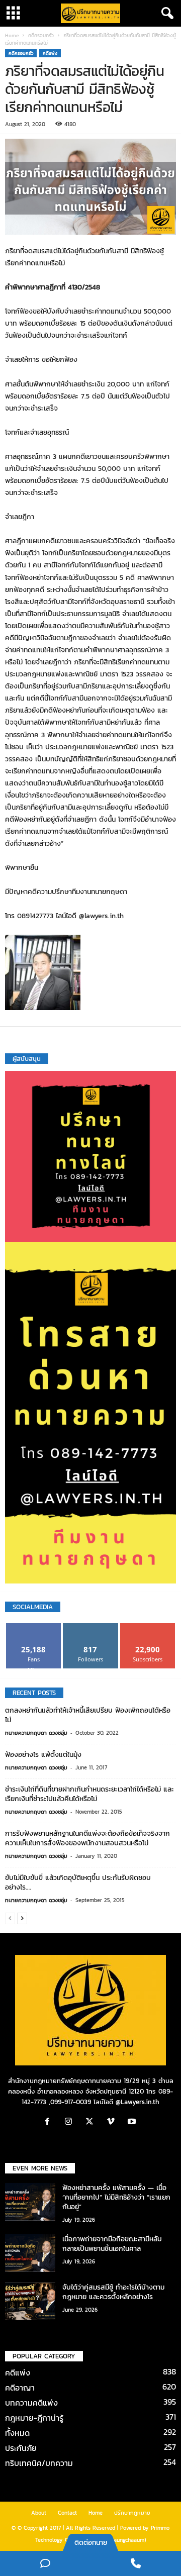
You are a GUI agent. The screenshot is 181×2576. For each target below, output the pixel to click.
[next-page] (22, 1918)
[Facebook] (50, 2122)
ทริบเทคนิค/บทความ (39, 2463)
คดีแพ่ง (50, 53)
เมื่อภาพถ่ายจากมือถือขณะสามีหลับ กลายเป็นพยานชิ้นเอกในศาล (112, 2244)
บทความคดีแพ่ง (31, 2403)
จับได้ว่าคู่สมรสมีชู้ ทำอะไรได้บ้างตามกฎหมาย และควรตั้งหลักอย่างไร (113, 2292)
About (39, 2513)
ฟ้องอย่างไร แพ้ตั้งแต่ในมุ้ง (43, 1755)
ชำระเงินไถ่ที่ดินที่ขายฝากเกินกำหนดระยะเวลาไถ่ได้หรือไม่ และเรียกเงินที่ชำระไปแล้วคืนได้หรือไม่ (89, 1794)
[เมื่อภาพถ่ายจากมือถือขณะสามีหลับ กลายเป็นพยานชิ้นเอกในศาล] (30, 2253)
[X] (92, 2122)
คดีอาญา (20, 2388)
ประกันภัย (21, 2448)
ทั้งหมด (17, 2433)
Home (12, 35)
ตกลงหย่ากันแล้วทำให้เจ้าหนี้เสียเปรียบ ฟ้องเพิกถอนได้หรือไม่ (88, 1715)
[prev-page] (10, 1918)
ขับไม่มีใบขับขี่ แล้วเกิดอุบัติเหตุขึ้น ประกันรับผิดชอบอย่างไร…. (78, 1883)
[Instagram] (71, 2122)
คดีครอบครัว (41, 35)
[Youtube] (133, 2122)
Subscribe (148, 1627)
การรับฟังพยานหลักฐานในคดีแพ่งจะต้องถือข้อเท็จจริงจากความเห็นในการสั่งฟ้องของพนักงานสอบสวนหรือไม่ (87, 1838)
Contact (67, 2513)
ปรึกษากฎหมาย (132, 2513)
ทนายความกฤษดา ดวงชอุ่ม (36, 1733)
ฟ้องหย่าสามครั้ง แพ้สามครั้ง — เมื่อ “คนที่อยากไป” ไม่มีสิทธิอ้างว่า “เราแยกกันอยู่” (116, 2197)
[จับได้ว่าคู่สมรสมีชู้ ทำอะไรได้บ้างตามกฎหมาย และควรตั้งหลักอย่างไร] (30, 2301)
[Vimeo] (113, 2122)
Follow (91, 1627)
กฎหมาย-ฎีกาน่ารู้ (34, 2418)
